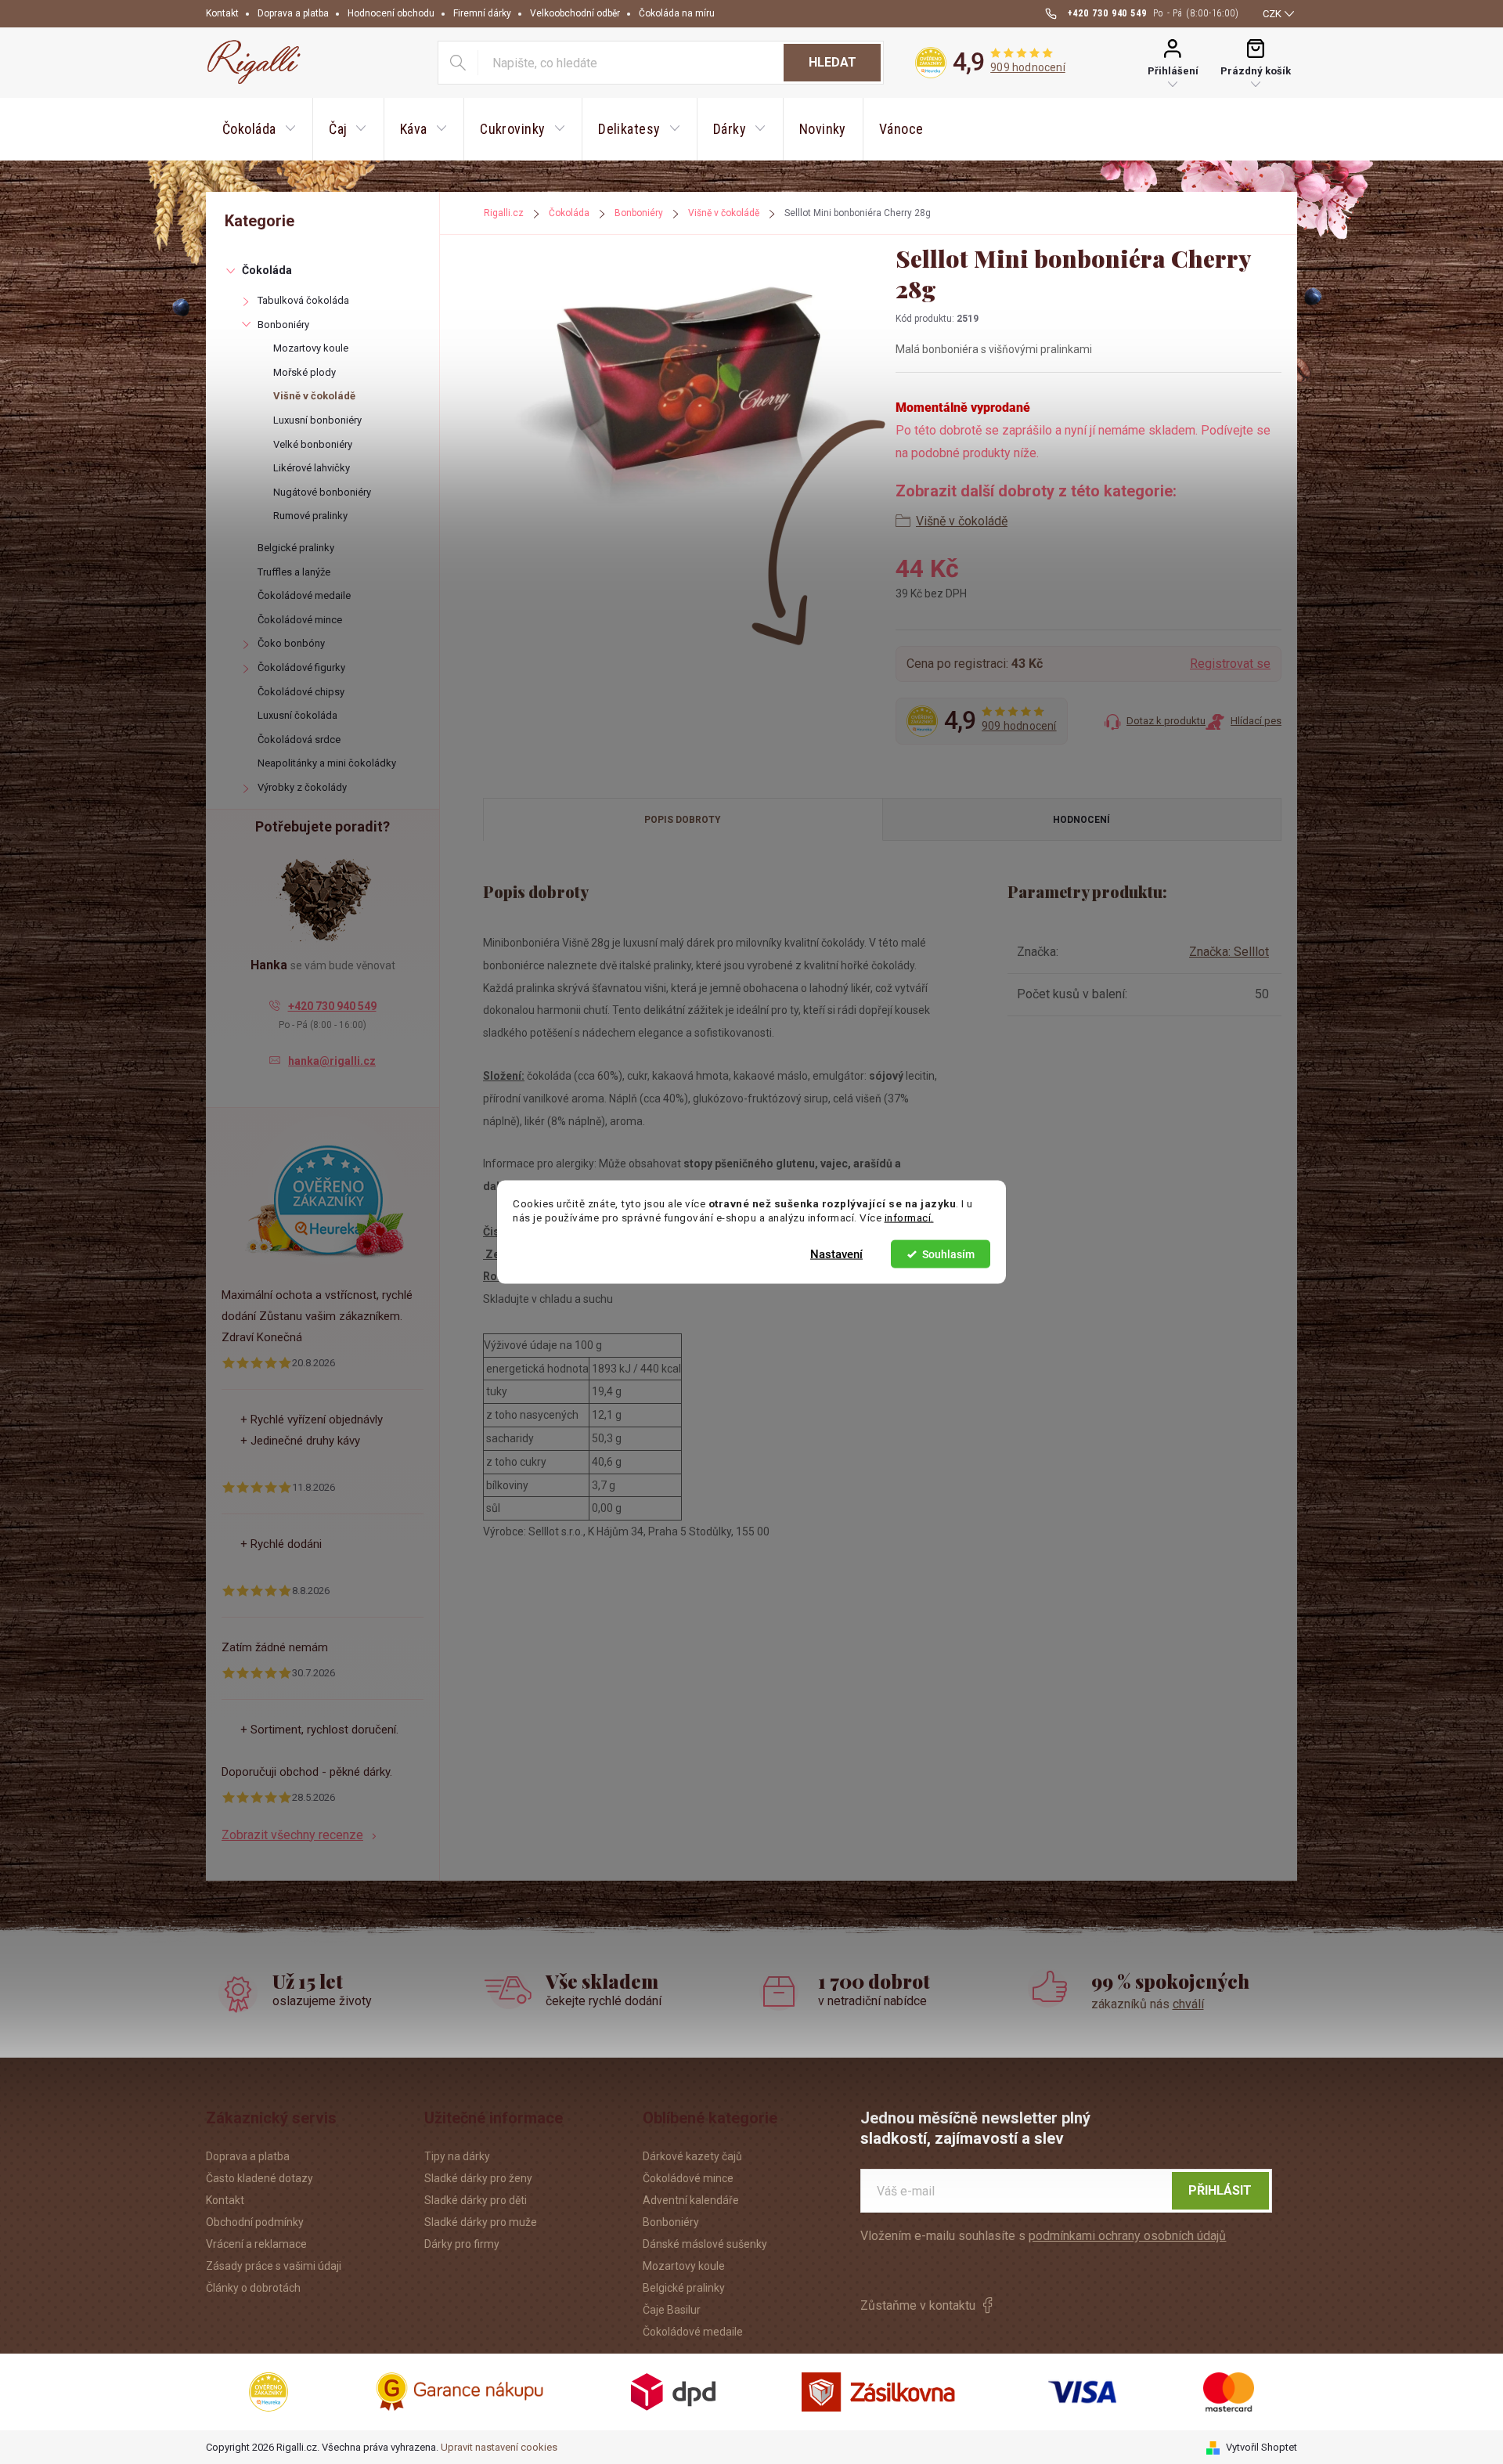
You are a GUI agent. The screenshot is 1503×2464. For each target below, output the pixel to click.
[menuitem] (259, 129)
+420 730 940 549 (332, 1006)
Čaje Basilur (672, 2310)
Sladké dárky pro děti (476, 2200)
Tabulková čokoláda (303, 300)
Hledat (833, 62)
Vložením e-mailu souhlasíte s (1043, 2236)
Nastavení (836, 1254)
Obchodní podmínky (255, 2222)
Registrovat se (1230, 664)
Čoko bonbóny (291, 643)
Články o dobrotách (253, 2288)
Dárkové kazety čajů (692, 2156)
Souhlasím (948, 1254)
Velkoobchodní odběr (575, 13)
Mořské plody (305, 372)
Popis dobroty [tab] (683, 820)
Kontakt (222, 13)
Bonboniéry (283, 325)
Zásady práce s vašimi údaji (274, 2266)
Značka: (1229, 952)
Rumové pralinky (310, 516)
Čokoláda (267, 270)
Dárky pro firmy (462, 2244)
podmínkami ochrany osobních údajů (1127, 2236)
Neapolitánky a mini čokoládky (327, 763)
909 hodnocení (1028, 67)
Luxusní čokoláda (297, 715)
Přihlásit (1220, 2190)
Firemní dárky (482, 13)
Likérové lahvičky (312, 468)
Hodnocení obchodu (391, 13)
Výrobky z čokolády (302, 787)
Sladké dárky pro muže (481, 2222)
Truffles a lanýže (294, 572)
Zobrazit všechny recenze (292, 1835)
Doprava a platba (293, 13)
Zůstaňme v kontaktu (918, 2305)
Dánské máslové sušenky (705, 2244)
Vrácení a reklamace (256, 2244)
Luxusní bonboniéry (317, 420)
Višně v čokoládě (314, 396)
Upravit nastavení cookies (499, 2447)
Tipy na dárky (457, 2156)
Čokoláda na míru (677, 13)
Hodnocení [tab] (1081, 820)
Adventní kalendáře (691, 2200)
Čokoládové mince (300, 620)
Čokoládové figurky (301, 667)
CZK (1272, 14)
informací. (909, 1218)
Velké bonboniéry (313, 444)
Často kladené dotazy (260, 2178)
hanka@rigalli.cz (332, 1061)
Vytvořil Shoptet (1262, 2447)
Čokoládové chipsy (301, 692)
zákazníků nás (1148, 2004)
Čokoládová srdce (299, 740)
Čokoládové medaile (304, 595)
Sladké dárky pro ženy (478, 2178)
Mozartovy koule (311, 348)
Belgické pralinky (296, 548)
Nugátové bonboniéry (322, 492)
